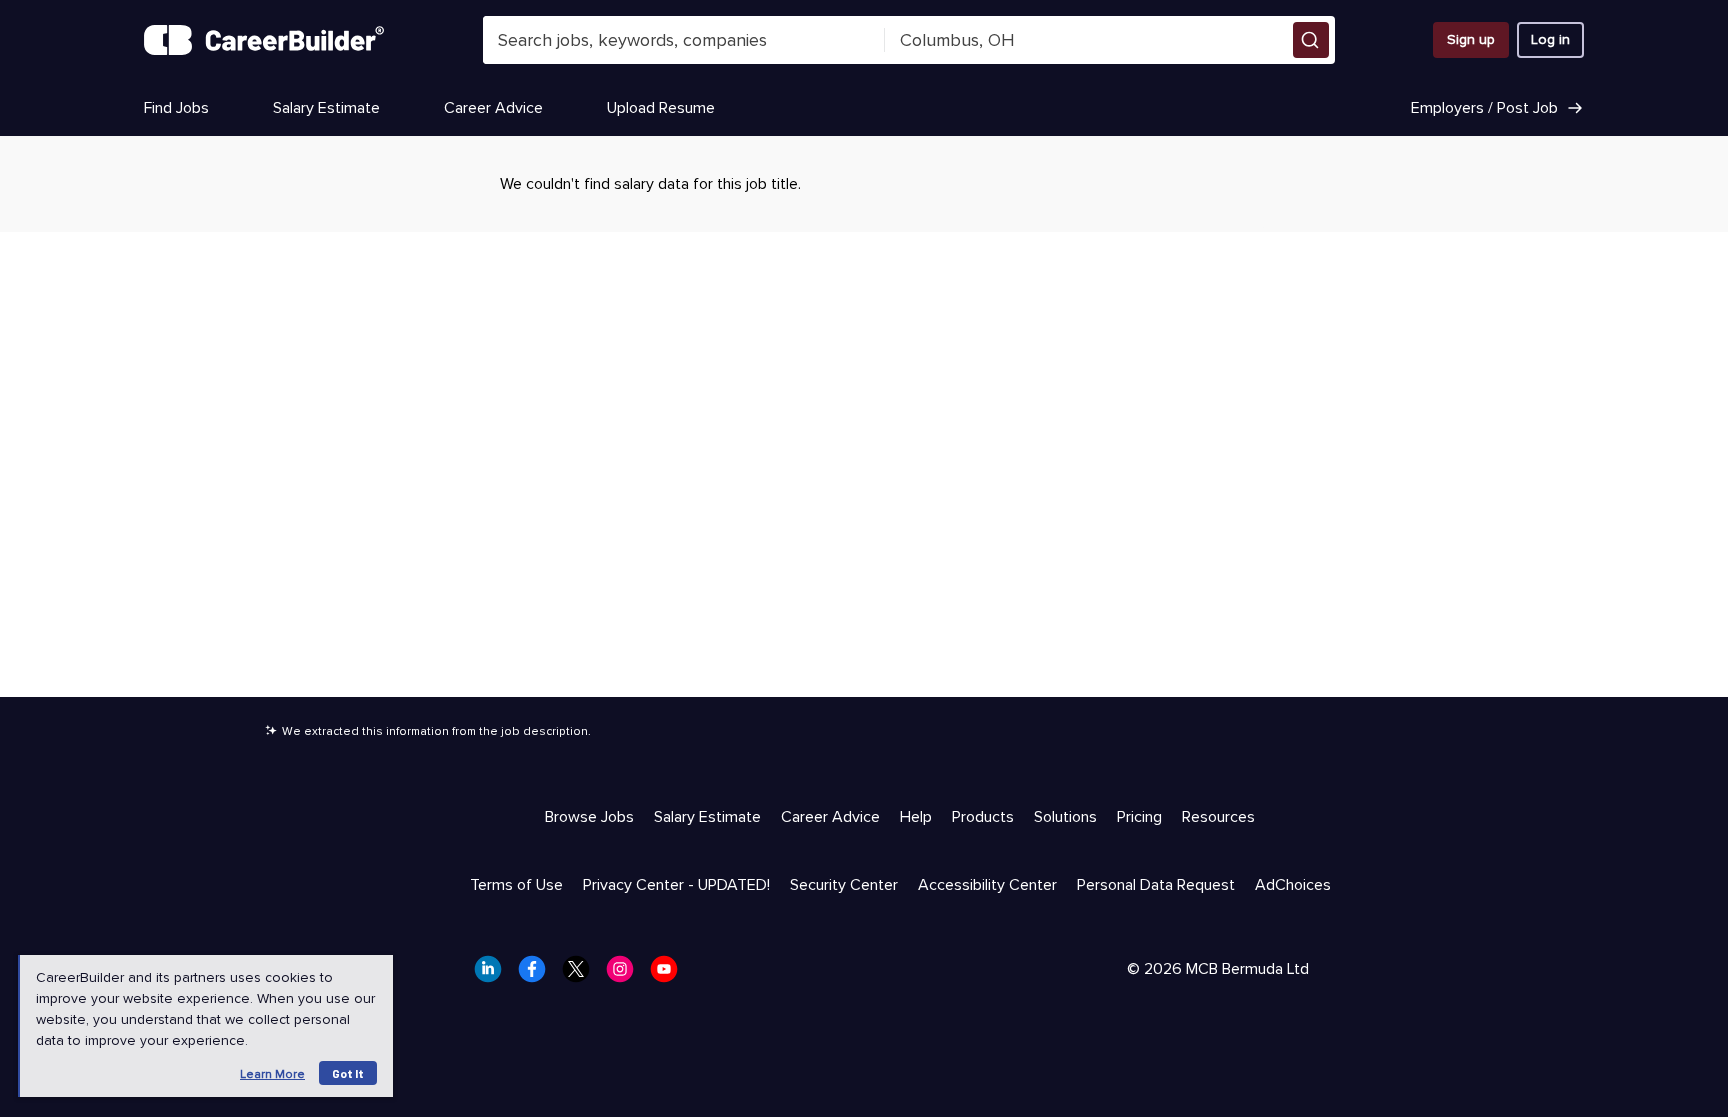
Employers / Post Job (1484, 108)
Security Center (844, 885)
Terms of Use (516, 885)
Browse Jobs (589, 817)
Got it (348, 1073)
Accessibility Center (987, 885)
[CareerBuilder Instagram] (626, 975)
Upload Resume (661, 108)
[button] (1311, 40)
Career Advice (493, 108)
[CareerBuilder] (264, 40)
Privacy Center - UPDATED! (676, 885)
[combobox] (684, 40)
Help (916, 817)
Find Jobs (176, 108)
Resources (1218, 817)
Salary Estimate (326, 108)
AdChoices (1293, 885)
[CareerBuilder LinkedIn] (494, 975)
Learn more (272, 1074)
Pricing (1139, 817)
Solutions (1065, 817)
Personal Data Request (1156, 885)
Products (983, 817)
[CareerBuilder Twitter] (582, 975)
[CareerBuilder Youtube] (670, 975)
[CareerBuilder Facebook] (538, 975)
